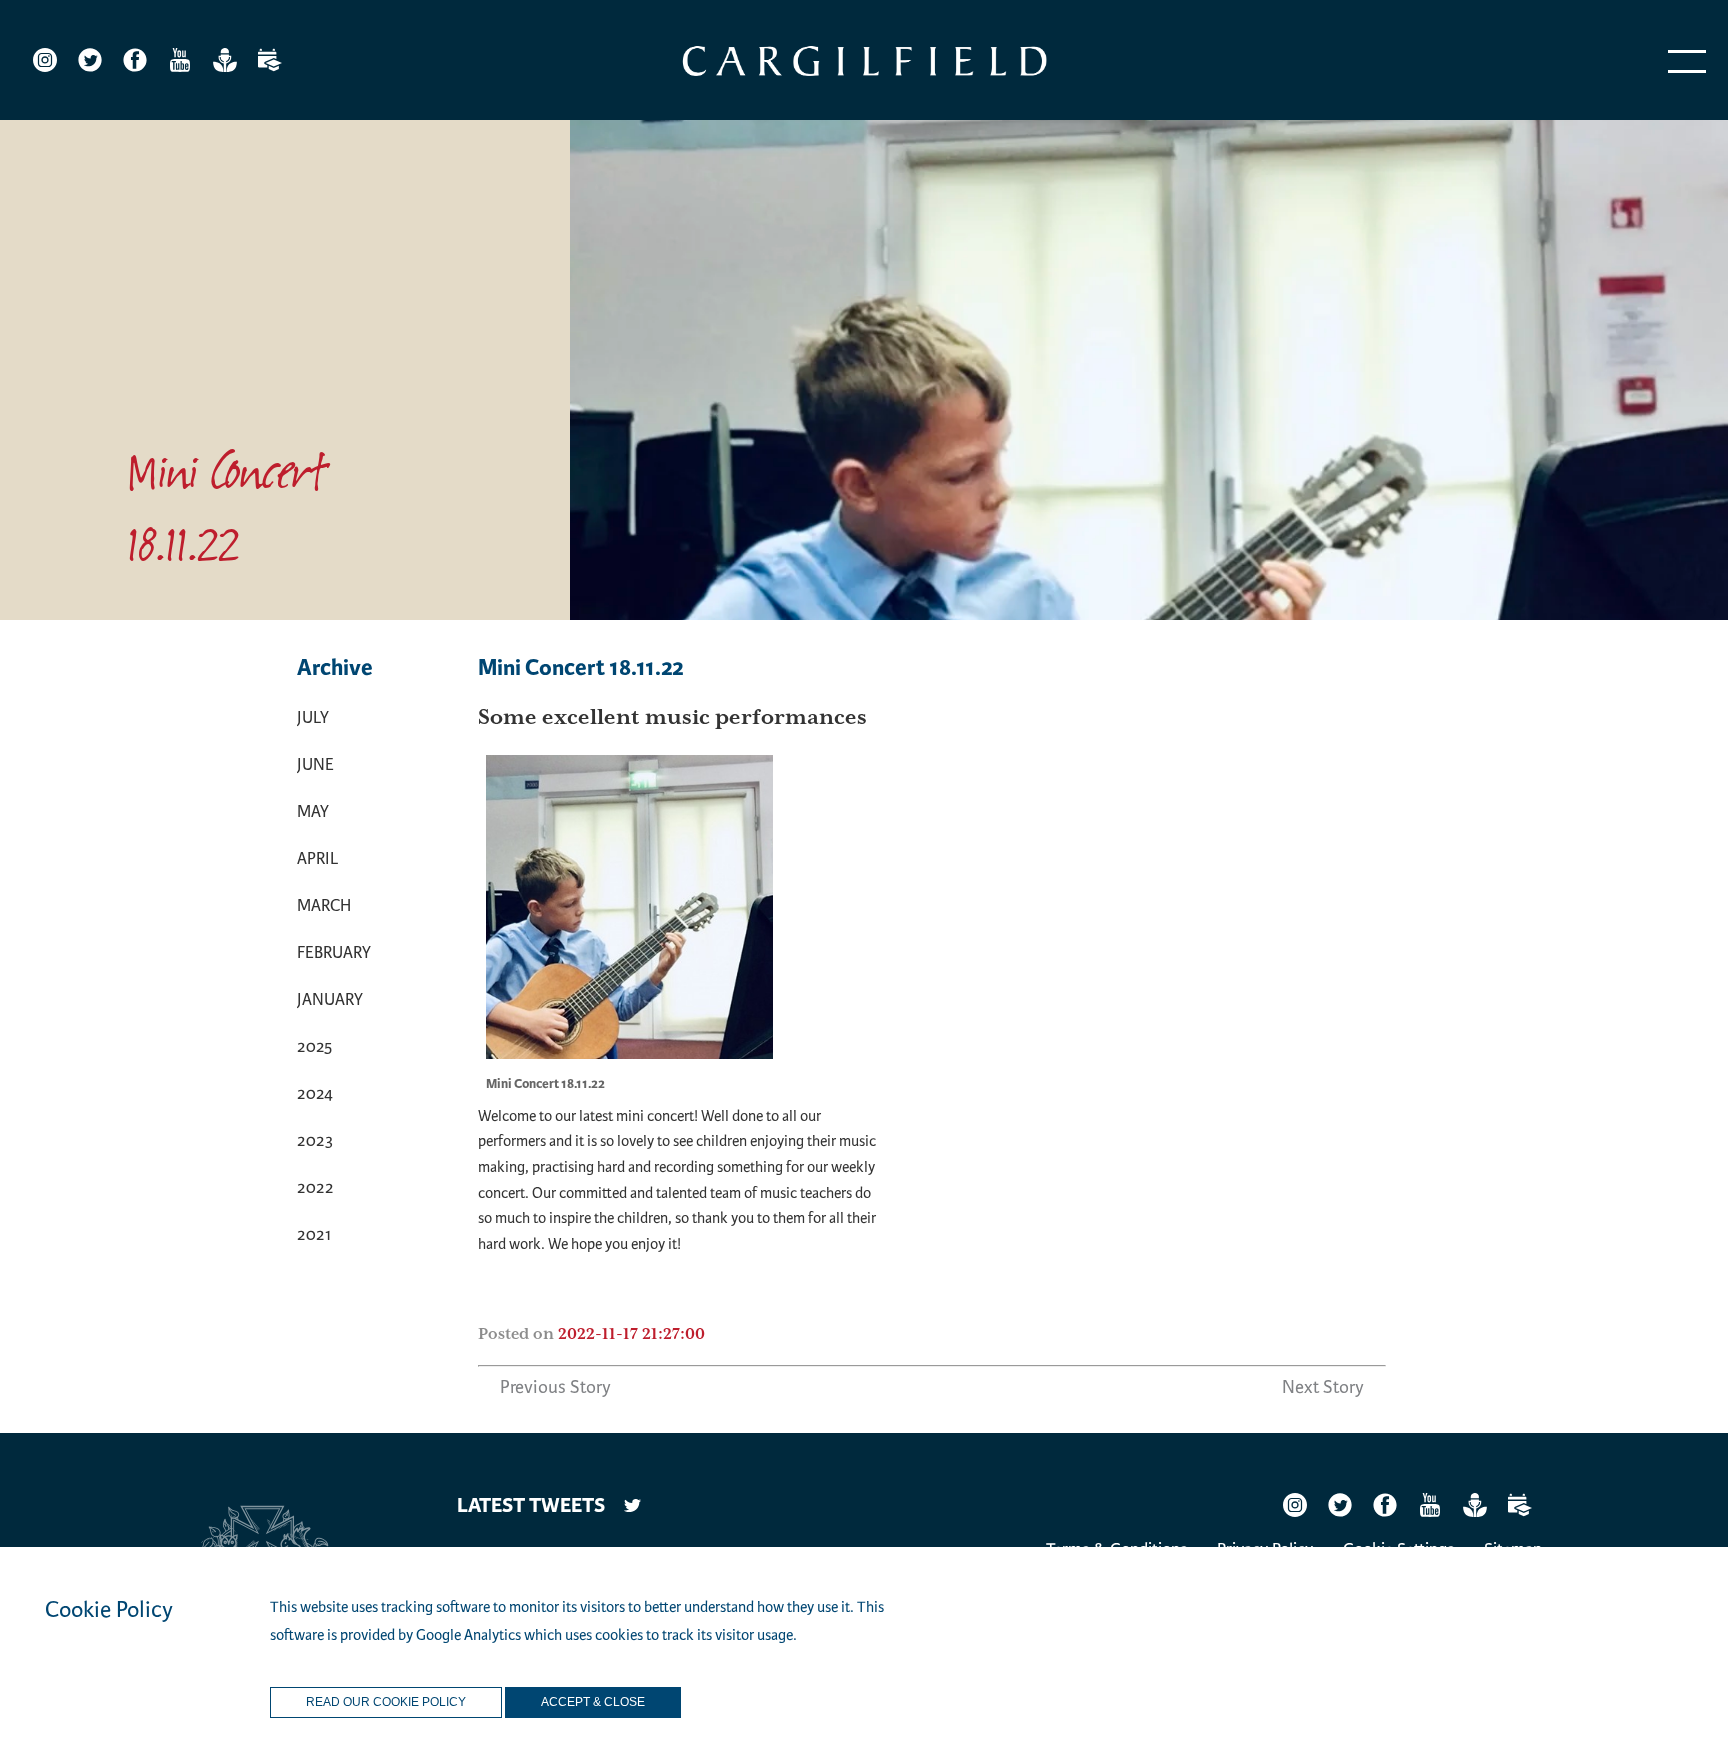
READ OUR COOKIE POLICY (386, 1702)
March (324, 905)
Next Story (1323, 1387)
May (313, 811)
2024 (315, 1093)
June (315, 764)
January (330, 999)
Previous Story (555, 1387)
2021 (314, 1234)
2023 (315, 1140)
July (313, 717)
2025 (314, 1046)
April (317, 858)
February (334, 952)
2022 (315, 1187)
